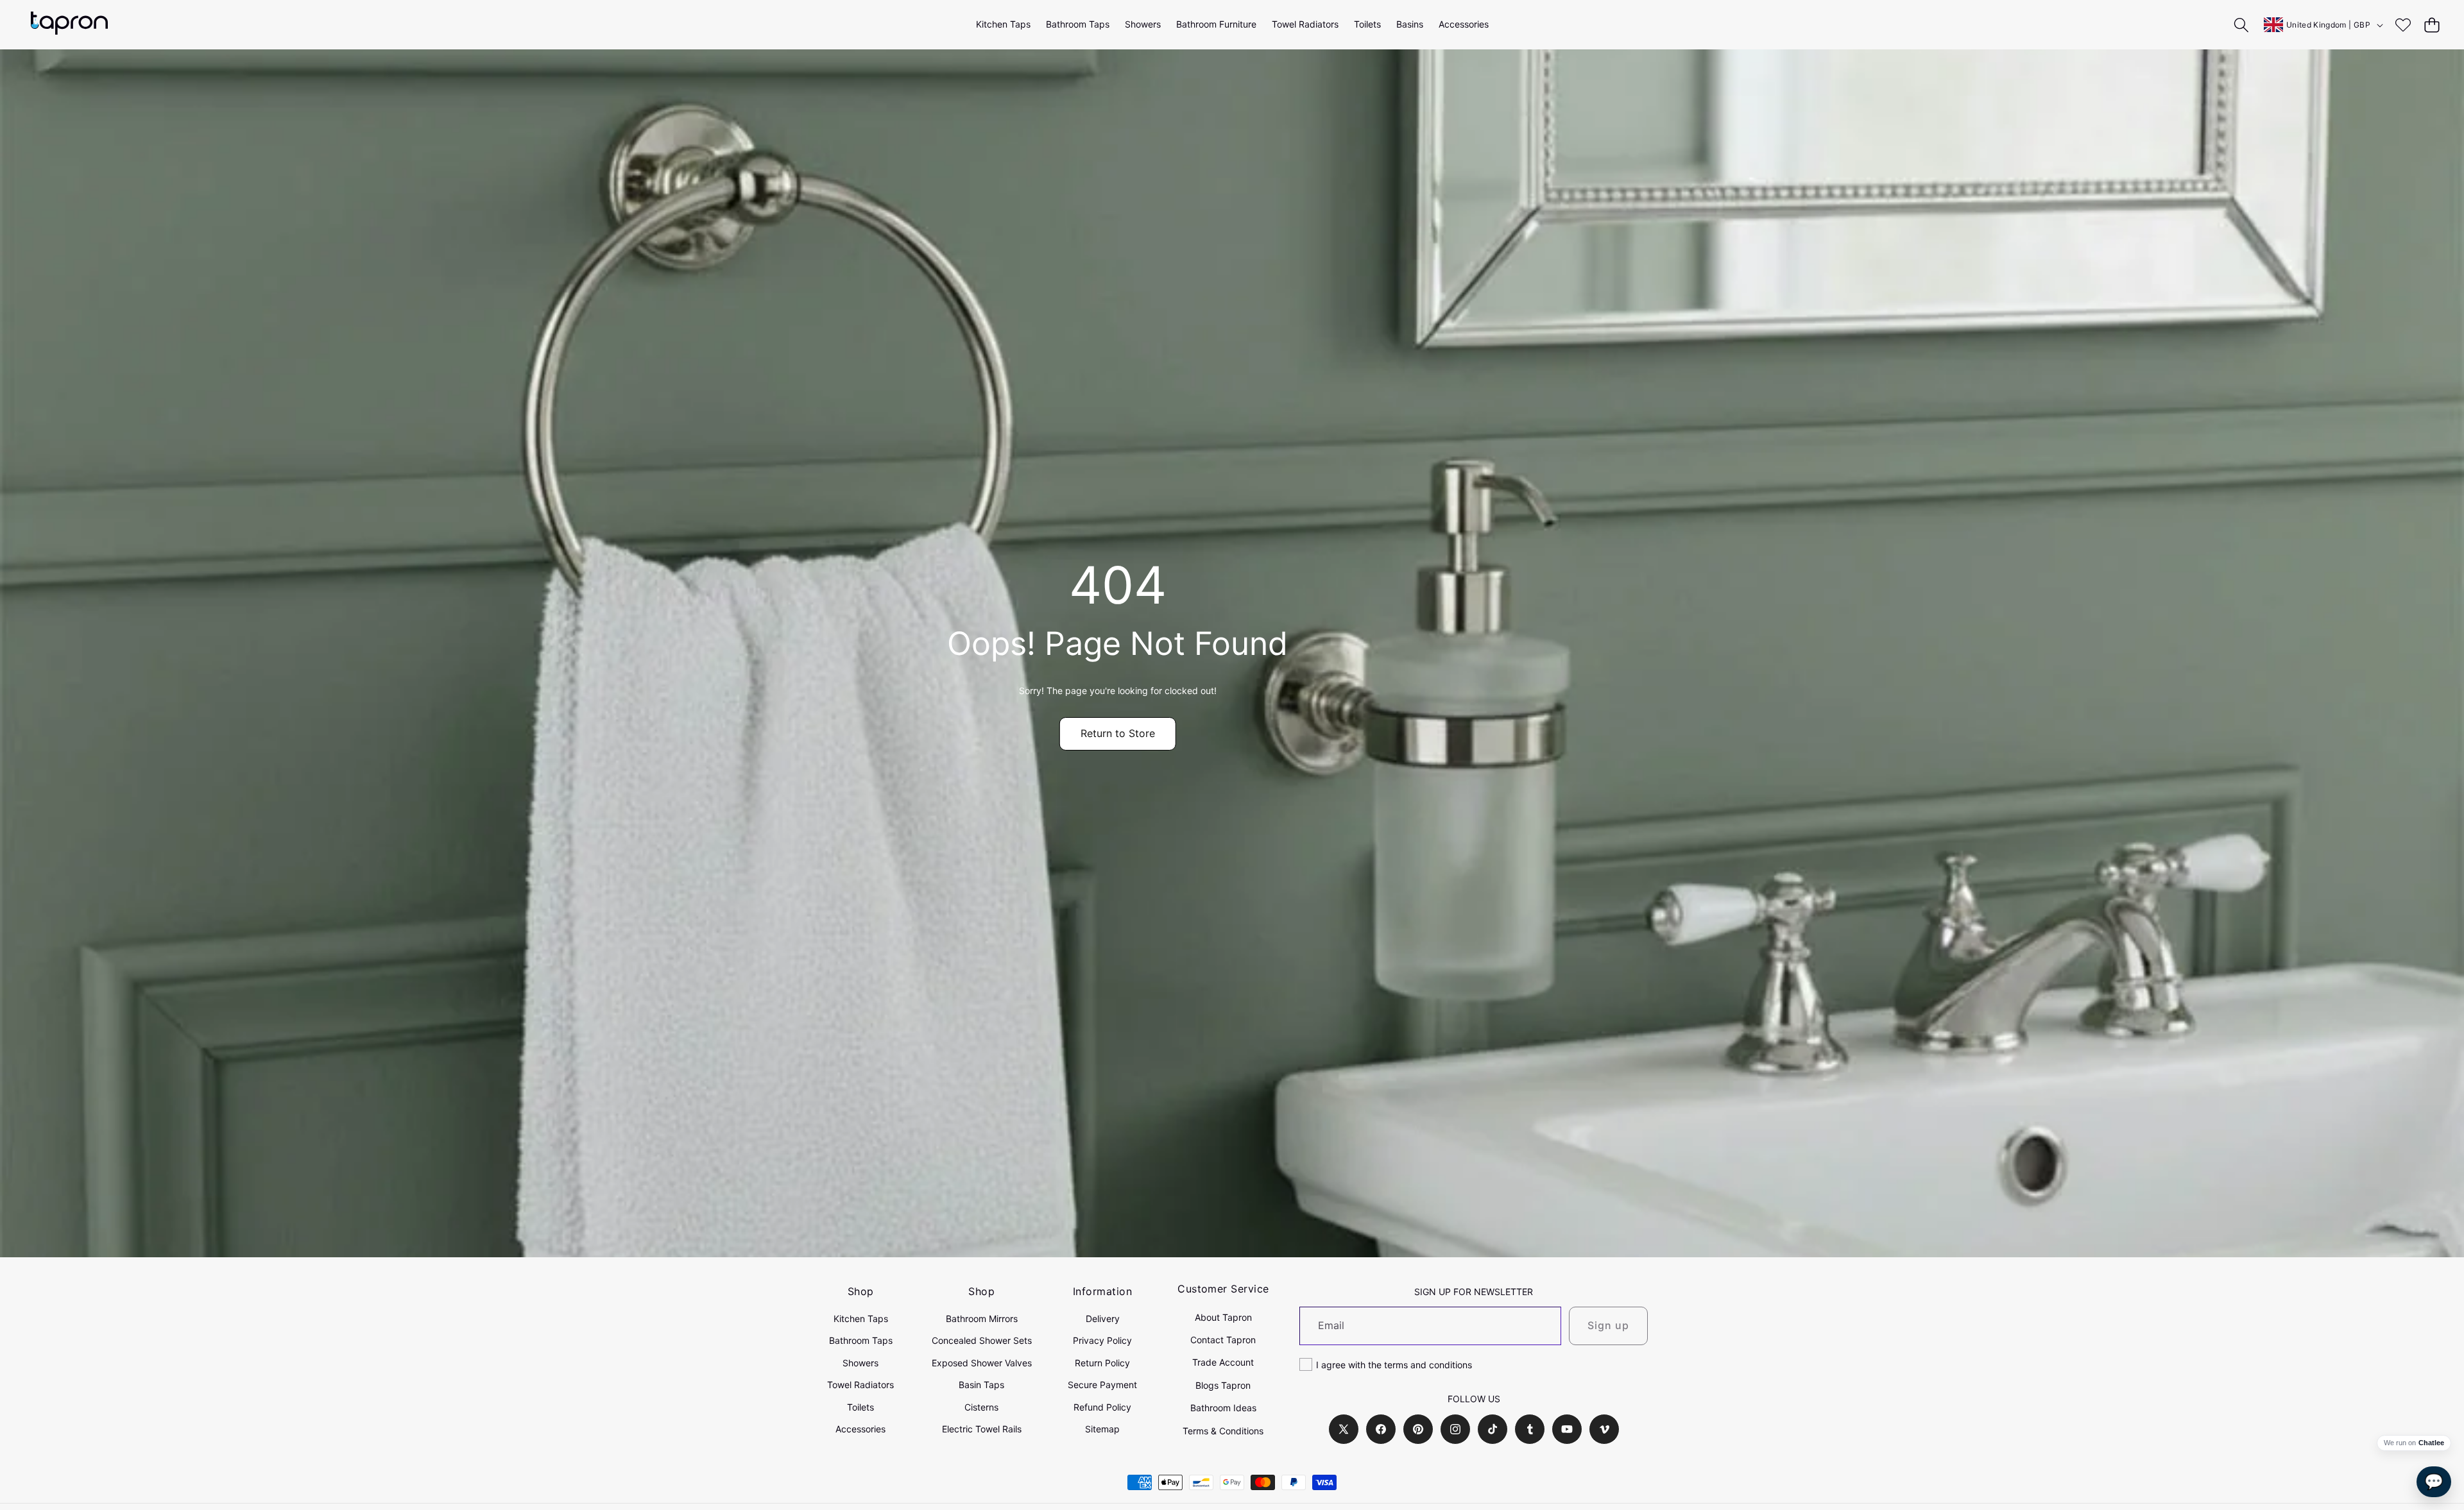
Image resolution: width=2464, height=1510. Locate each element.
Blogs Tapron (1223, 1385)
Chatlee (2431, 1443)
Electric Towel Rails (982, 1429)
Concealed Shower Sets (982, 1340)
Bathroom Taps (861, 1340)
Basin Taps (981, 1385)
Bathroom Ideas (1223, 1408)
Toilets (860, 1407)
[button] (2432, 25)
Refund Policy (1102, 1407)
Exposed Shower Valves (982, 1363)
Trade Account (1223, 1362)
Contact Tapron (1223, 1340)
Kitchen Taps (861, 1319)
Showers (860, 1363)
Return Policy (1102, 1363)
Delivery (1103, 1319)
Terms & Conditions (1223, 1431)
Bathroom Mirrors (982, 1319)
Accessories (860, 1429)
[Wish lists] (2403, 25)
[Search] (2242, 25)
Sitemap (1102, 1429)
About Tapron (1223, 1317)
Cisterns (981, 1407)
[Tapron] (69, 25)
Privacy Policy (1102, 1340)
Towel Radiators (860, 1385)
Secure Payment (1102, 1385)
